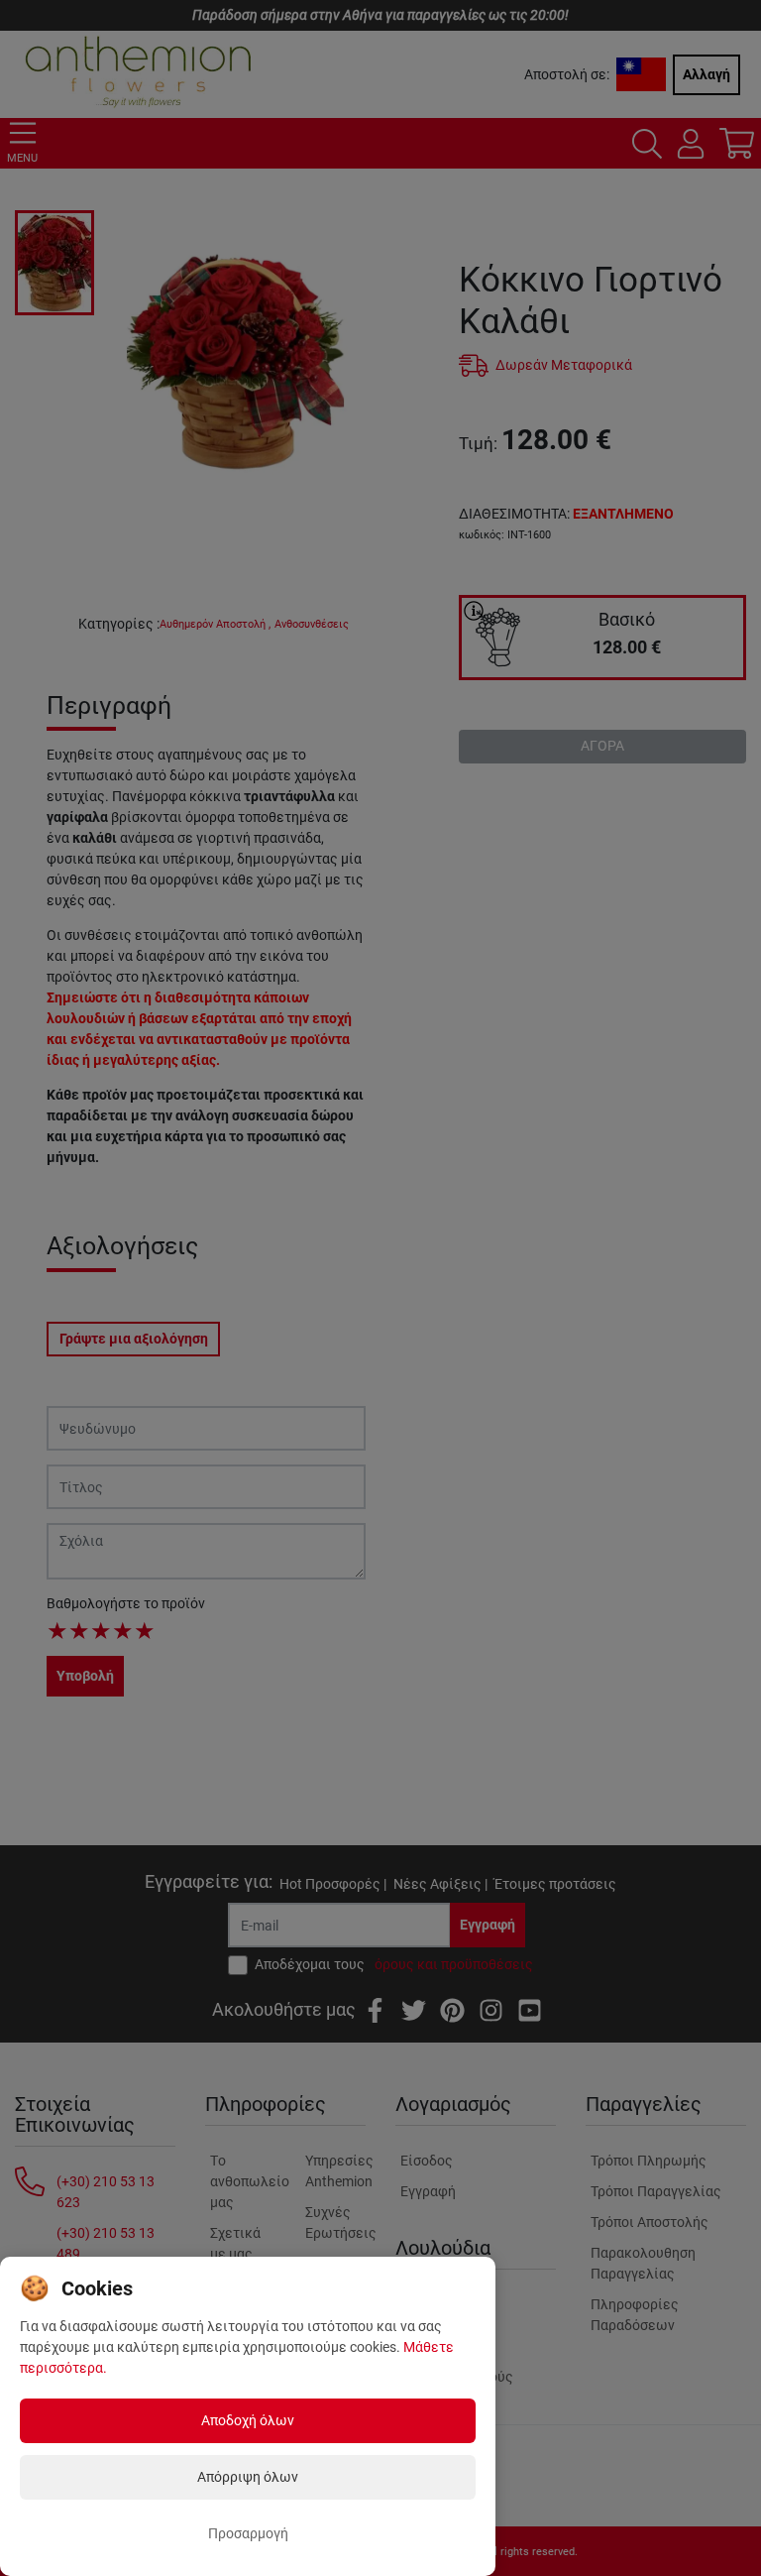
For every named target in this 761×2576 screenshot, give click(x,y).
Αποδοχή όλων (248, 2420)
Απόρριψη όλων (248, 2477)
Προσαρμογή (248, 2533)
